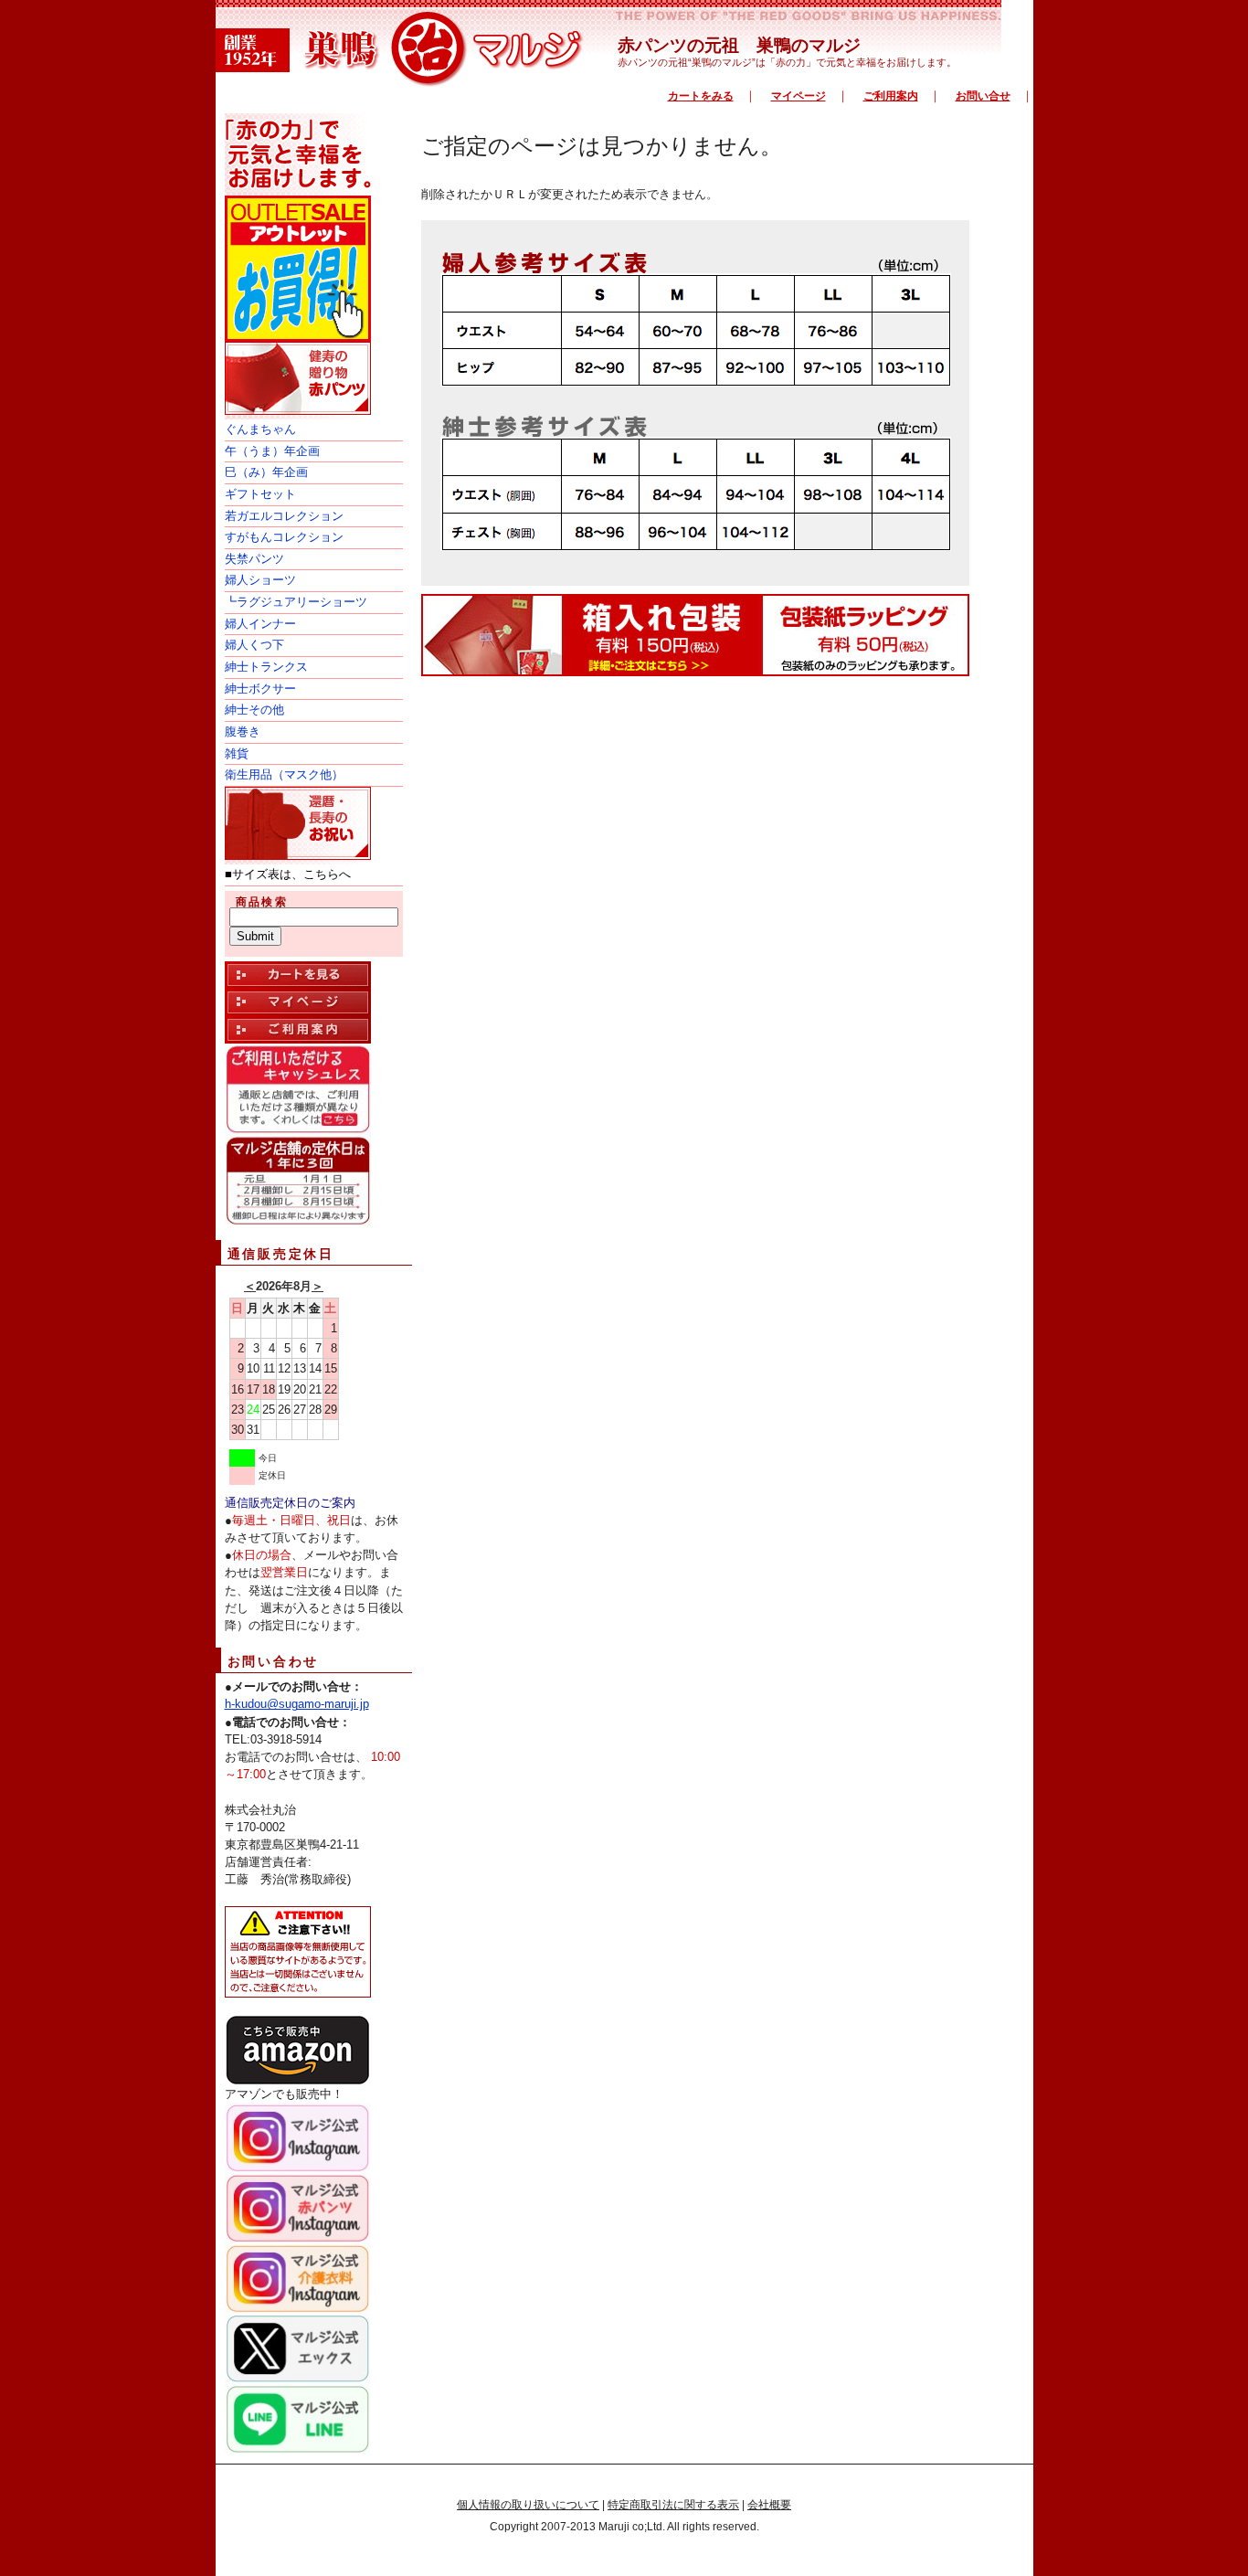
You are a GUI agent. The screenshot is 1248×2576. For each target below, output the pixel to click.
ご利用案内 (891, 96)
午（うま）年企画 (272, 451)
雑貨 (237, 753)
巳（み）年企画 (266, 472)
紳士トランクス (266, 667)
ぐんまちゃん (260, 429)
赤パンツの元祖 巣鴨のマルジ (739, 45)
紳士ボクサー (260, 689)
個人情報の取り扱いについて (528, 2505)
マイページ (799, 96)
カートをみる (701, 96)
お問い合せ (983, 96)
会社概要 (769, 2505)
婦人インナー (260, 624)
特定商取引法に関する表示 (673, 2505)
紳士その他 (254, 710)
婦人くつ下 (254, 645)
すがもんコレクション (284, 537)
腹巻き (243, 731)
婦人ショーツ (260, 580)
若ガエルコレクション (284, 516)
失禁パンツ (254, 559)
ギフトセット (260, 494)
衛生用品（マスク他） (284, 774)
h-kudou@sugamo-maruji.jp (297, 1704)
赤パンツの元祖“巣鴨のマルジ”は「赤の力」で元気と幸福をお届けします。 (787, 62)
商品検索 (262, 902)
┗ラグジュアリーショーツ (296, 602)
